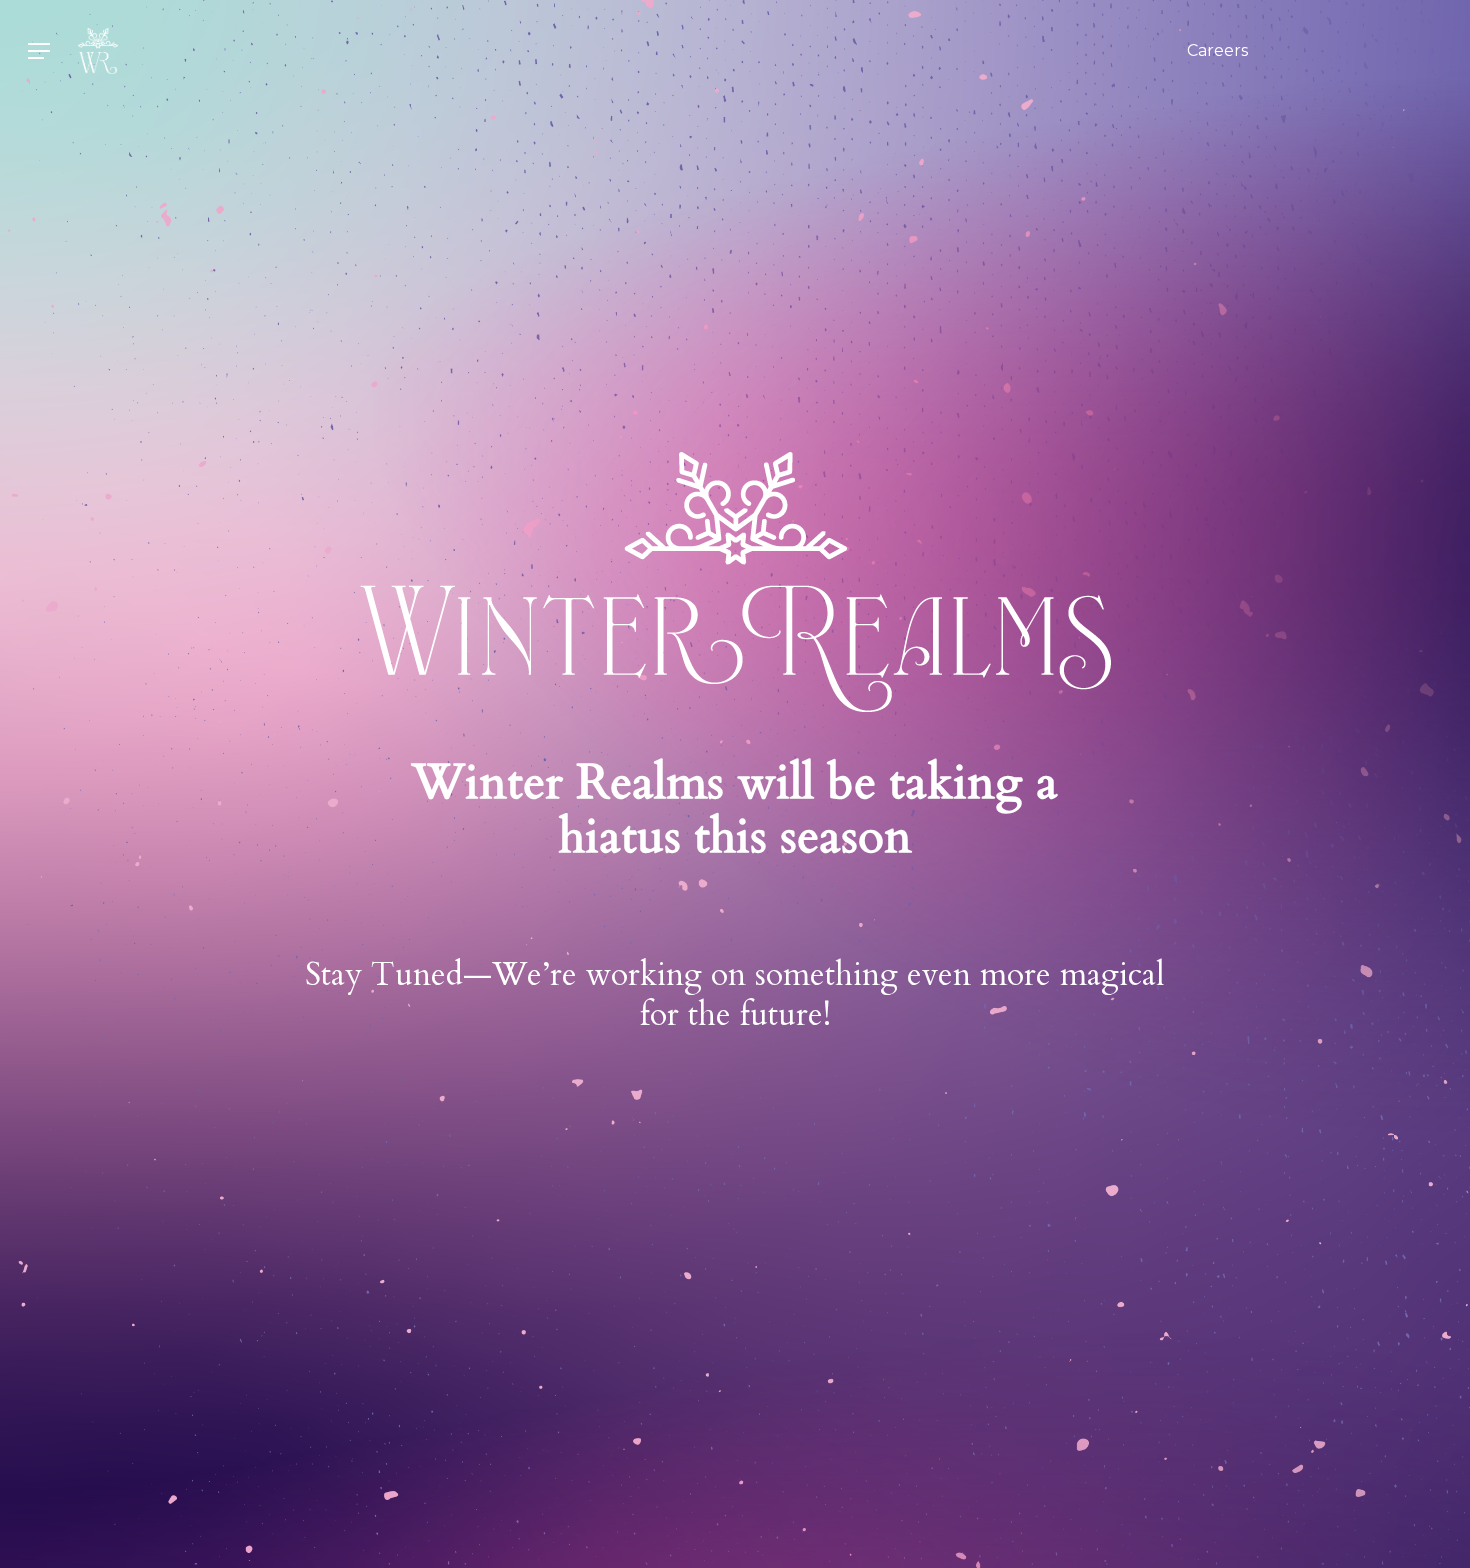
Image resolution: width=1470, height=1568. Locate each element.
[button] (39, 51)
